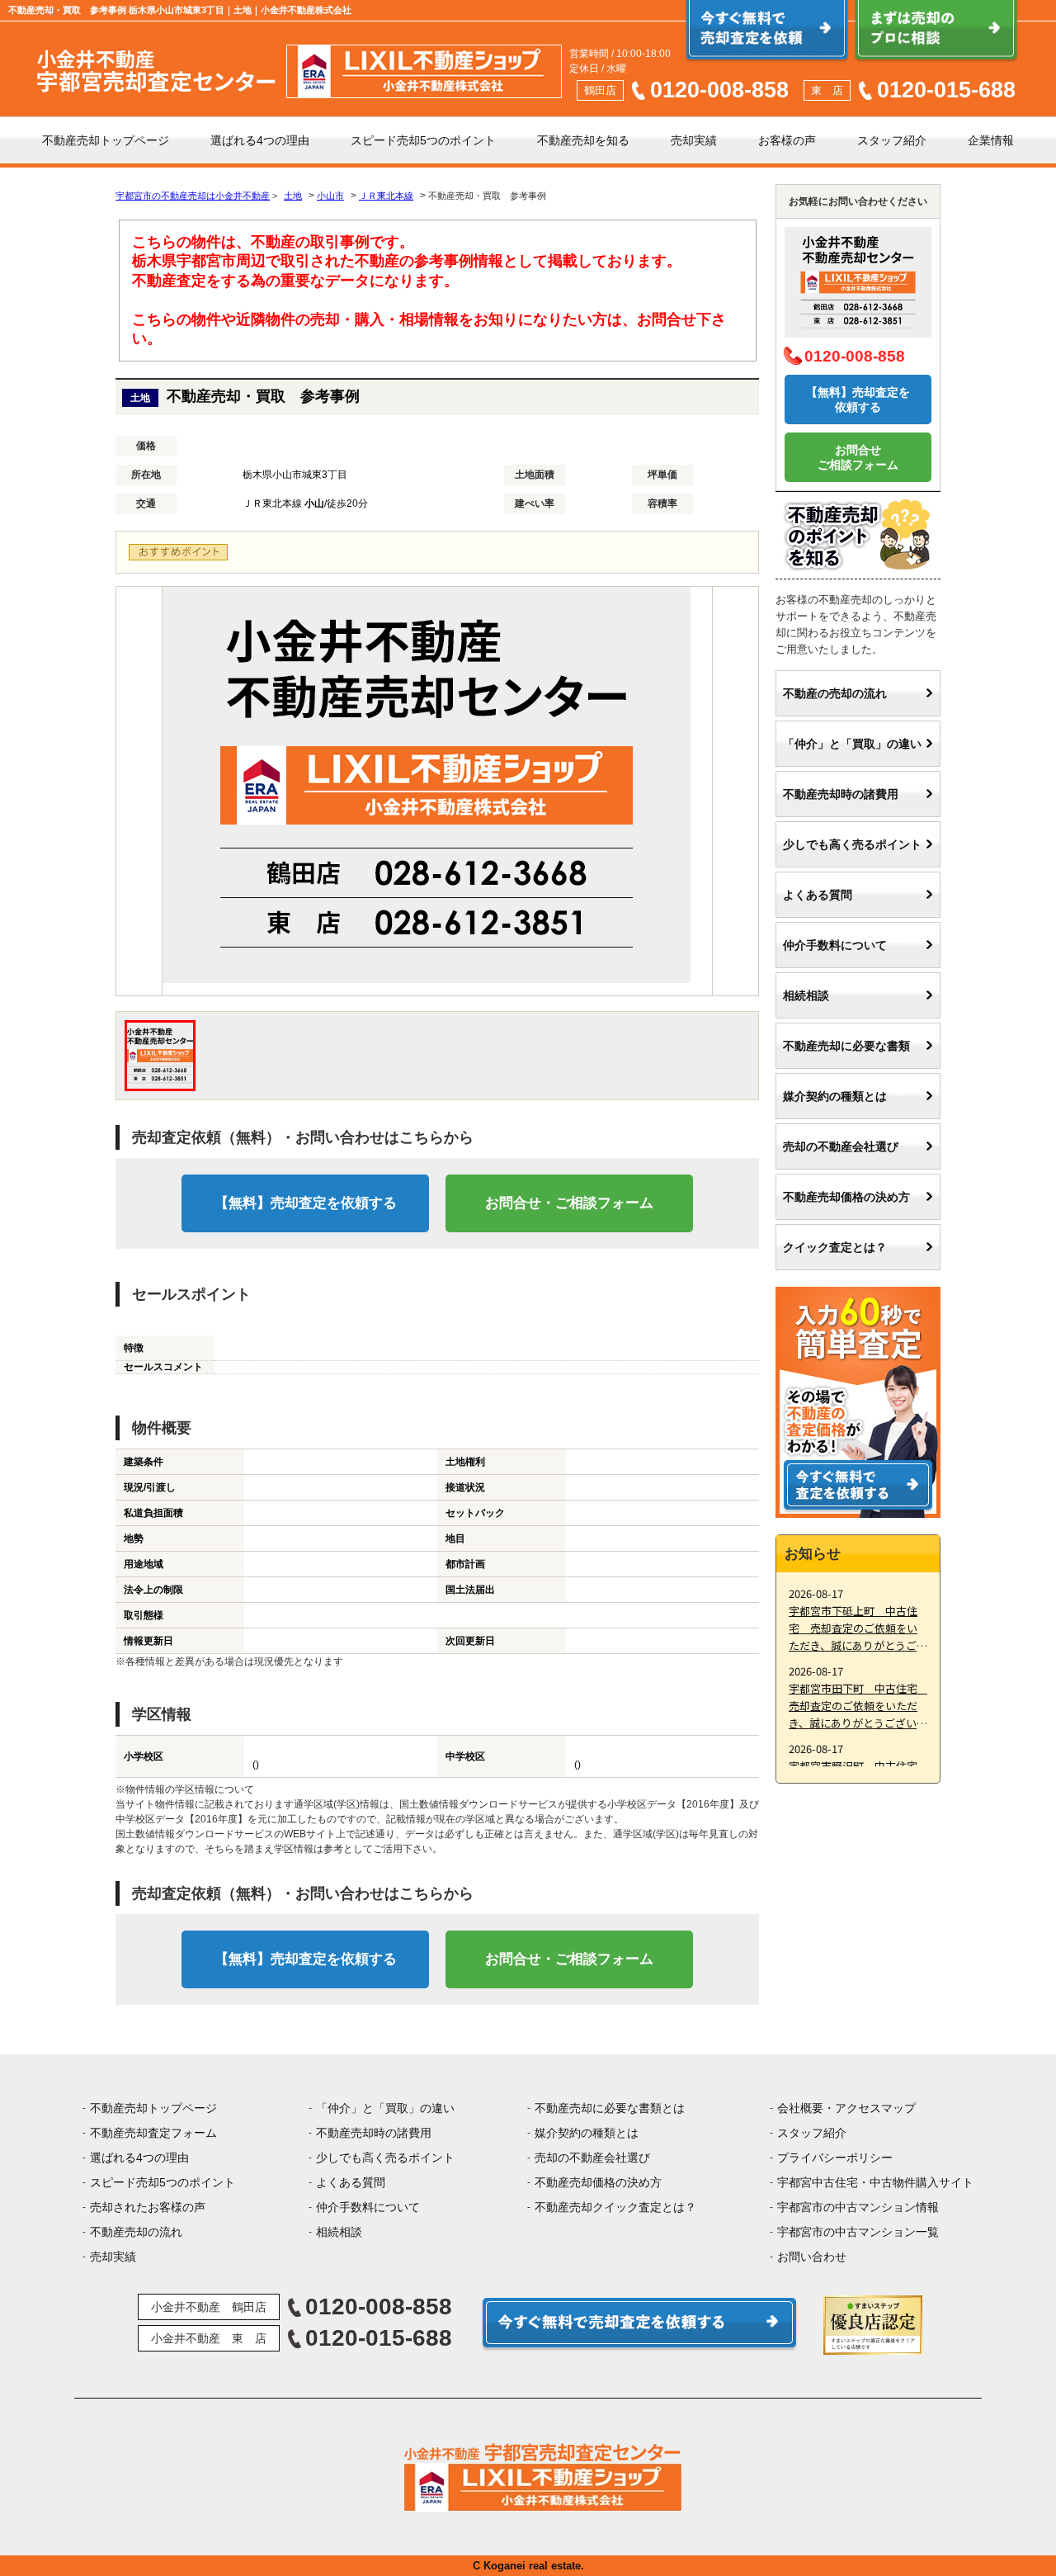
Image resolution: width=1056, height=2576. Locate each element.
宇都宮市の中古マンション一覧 (858, 2232)
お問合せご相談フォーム (858, 457)
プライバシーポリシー (835, 2158)
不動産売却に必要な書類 (846, 1046)
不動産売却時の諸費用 (841, 794)
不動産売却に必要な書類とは (610, 2108)
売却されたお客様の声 (148, 2207)
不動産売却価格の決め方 (846, 1197)
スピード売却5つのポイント (423, 140)
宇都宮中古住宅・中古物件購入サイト (875, 2182)
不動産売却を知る (583, 140)
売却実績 (694, 140)
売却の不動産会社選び (841, 1146)
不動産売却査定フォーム (153, 2133)
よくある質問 (818, 895)
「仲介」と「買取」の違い (852, 744)
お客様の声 (787, 140)
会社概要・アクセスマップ (846, 2108)
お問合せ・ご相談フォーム (569, 1203)
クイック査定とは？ (835, 1247)
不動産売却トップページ (106, 140)
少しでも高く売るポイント (852, 844)
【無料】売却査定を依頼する (306, 1203)
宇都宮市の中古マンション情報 (858, 2207)
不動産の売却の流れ (835, 693)
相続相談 (806, 995)
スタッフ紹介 (892, 140)
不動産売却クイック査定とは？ (615, 2207)
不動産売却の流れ (136, 2232)
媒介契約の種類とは (835, 1096)
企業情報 (991, 140)
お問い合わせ (812, 2257)
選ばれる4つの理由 (260, 140)
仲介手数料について (835, 945)
